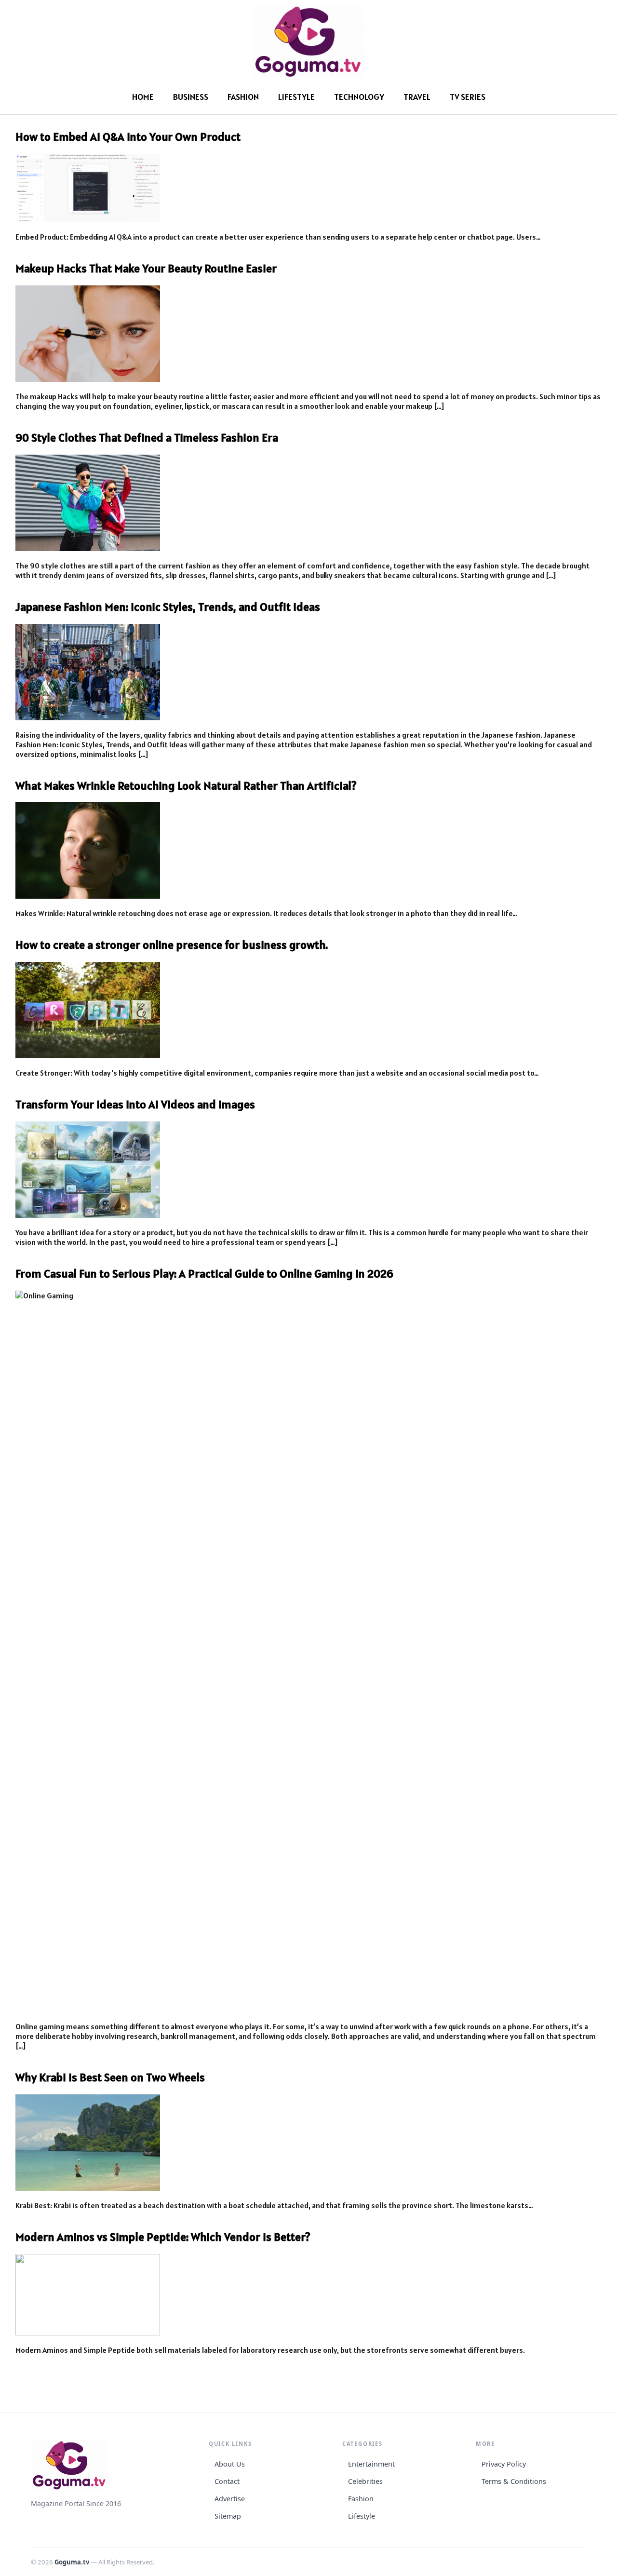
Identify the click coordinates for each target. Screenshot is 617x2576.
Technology (359, 97)
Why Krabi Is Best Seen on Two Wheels (110, 2077)
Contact (227, 2481)
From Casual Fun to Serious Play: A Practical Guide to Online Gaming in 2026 (204, 1274)
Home (143, 97)
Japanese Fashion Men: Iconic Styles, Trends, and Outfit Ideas (168, 607)
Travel (417, 97)
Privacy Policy (504, 2464)
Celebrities (365, 2481)
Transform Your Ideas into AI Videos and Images (135, 1104)
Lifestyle (296, 97)
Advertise (230, 2499)
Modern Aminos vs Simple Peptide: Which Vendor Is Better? (163, 2237)
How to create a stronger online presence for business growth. (172, 945)
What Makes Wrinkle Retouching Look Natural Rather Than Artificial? (186, 786)
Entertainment (371, 2464)
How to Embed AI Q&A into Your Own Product (128, 137)
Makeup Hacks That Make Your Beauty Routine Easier (146, 268)
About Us (230, 2464)
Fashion (243, 97)
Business (191, 97)
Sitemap (228, 2516)
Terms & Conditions (514, 2481)
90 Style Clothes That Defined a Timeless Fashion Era (147, 438)
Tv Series (468, 97)
